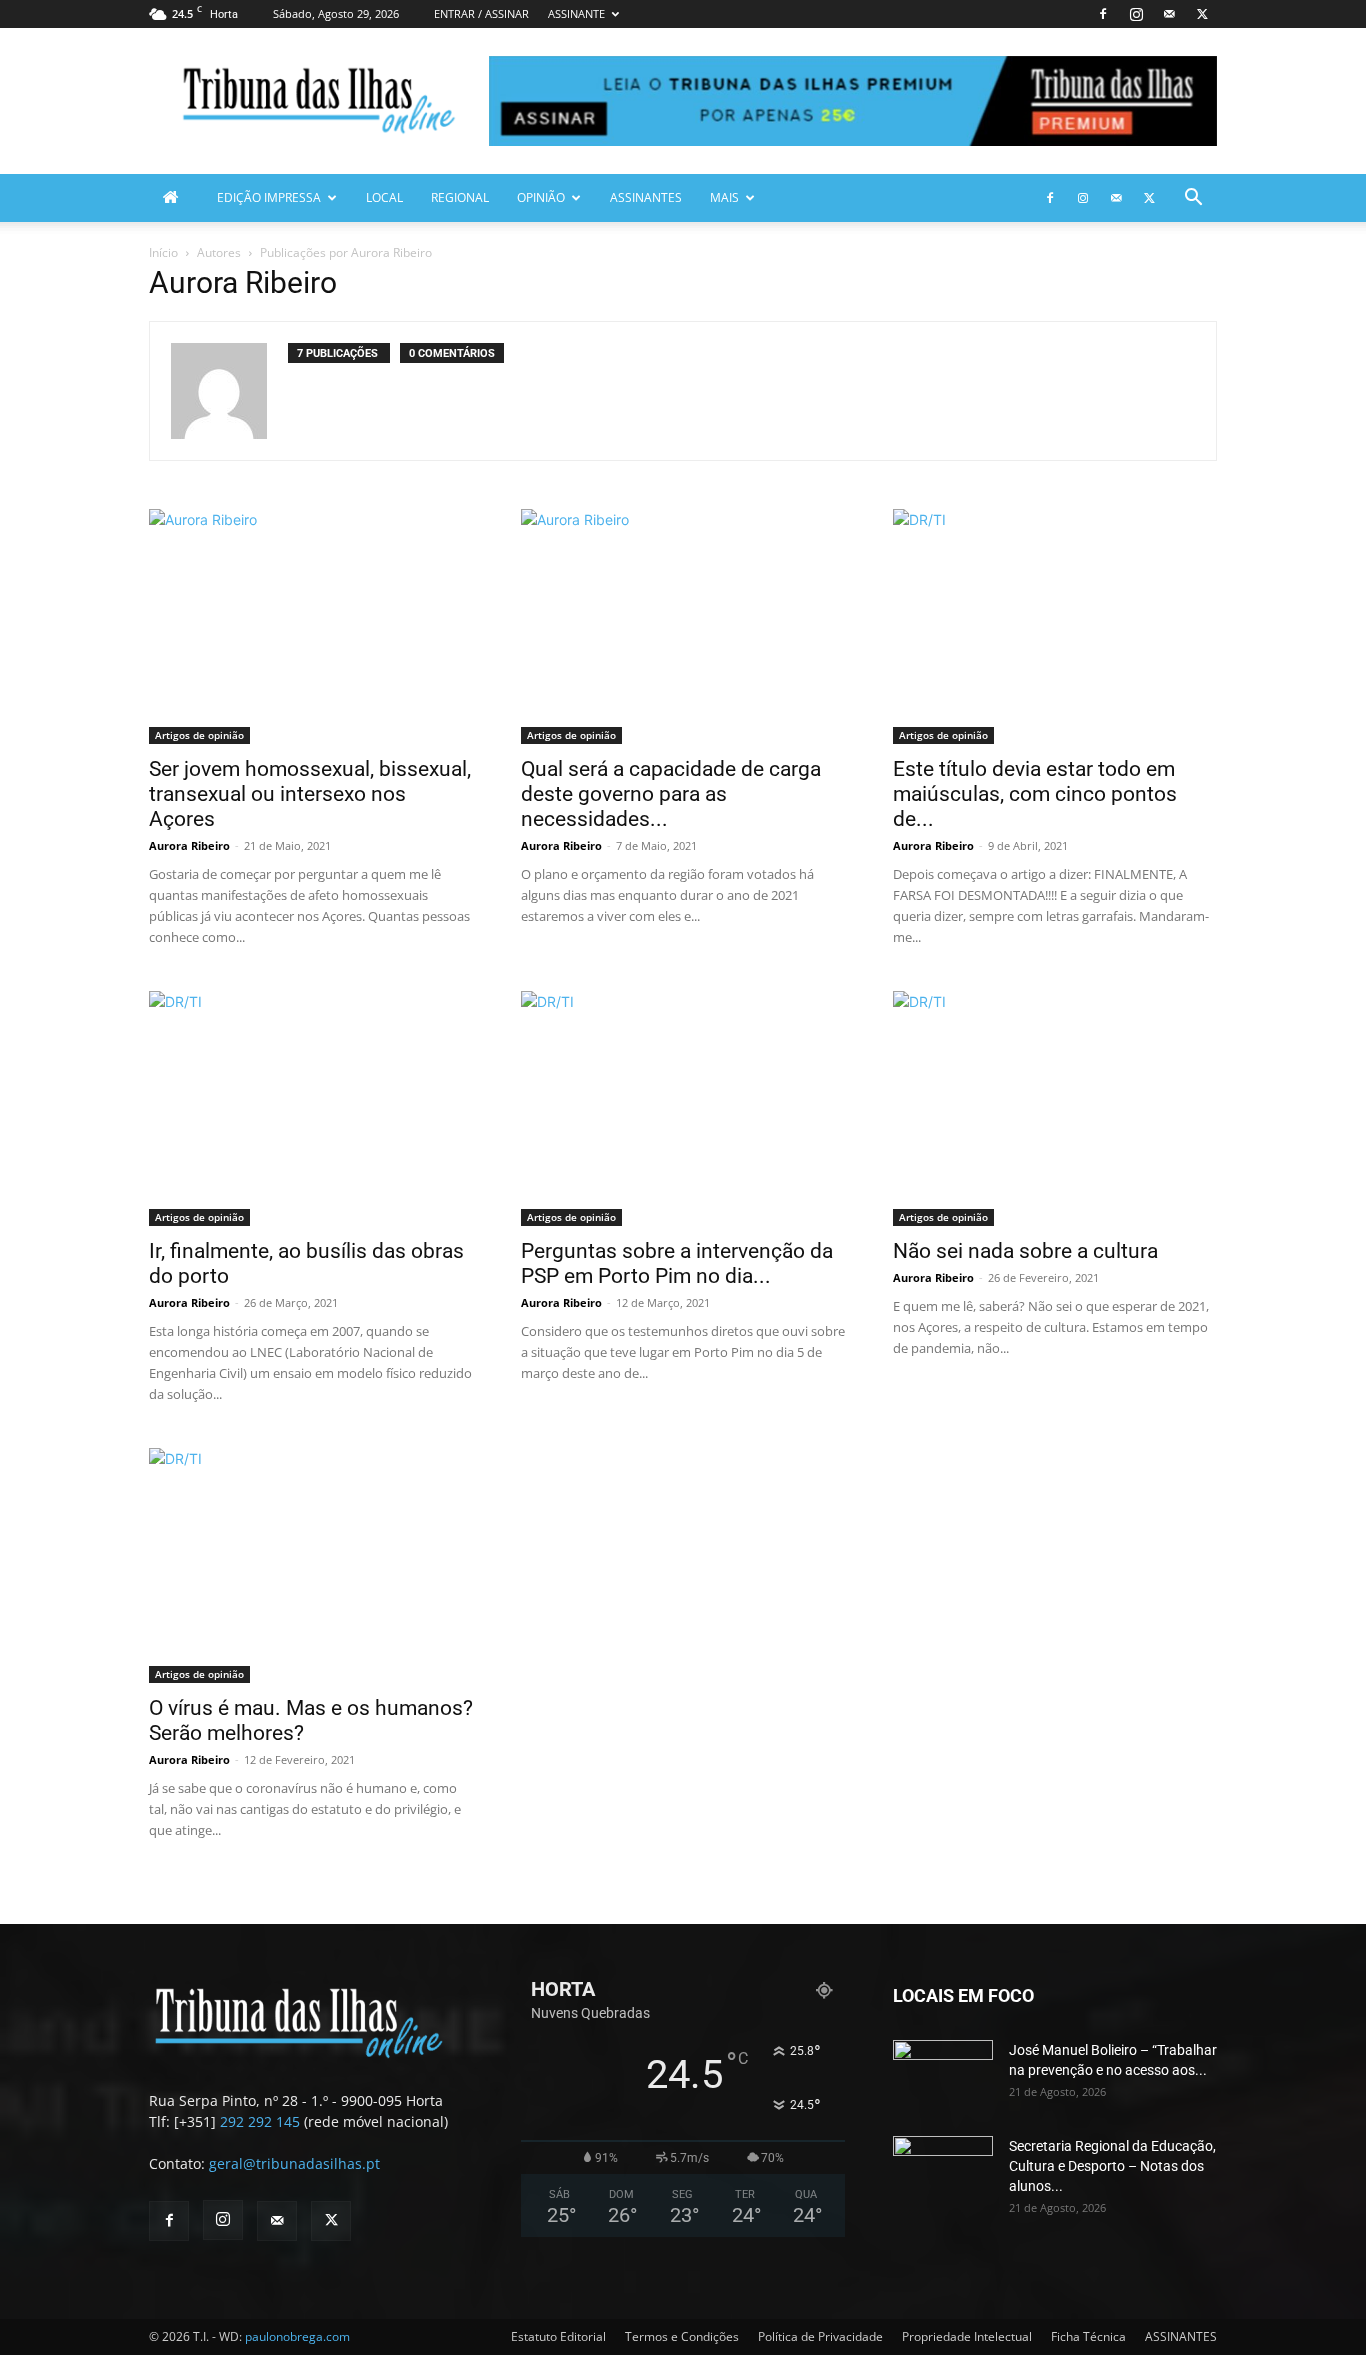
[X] (1202, 14)
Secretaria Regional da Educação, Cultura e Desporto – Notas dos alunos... (1112, 2166)
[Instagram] (1136, 14)
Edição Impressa (269, 197)
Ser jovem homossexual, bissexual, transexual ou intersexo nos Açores (310, 794)
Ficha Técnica (1088, 2336)
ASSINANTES (646, 197)
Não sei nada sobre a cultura (1025, 1251)
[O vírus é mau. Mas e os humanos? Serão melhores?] (311, 1565)
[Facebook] (1103, 14)
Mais (724, 197)
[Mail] (1169, 14)
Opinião (541, 197)
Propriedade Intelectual (967, 2336)
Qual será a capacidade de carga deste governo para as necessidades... (671, 794)
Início (163, 252)
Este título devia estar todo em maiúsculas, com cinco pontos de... (1035, 794)
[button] (1193, 199)
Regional (460, 197)
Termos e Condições (682, 2336)
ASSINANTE (576, 13)
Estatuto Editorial (558, 2336)
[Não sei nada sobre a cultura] (1055, 1108)
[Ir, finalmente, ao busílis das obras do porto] (311, 1108)
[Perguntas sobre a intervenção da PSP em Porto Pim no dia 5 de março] (683, 1108)
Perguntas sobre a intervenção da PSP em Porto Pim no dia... (677, 1263)
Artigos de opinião (199, 735)
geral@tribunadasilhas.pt (294, 2163)
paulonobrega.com (297, 2336)
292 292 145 (260, 2121)
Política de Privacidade (820, 2336)
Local (384, 197)
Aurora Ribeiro (189, 845)
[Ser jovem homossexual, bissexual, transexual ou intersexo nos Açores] (311, 626)
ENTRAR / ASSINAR (481, 13)
